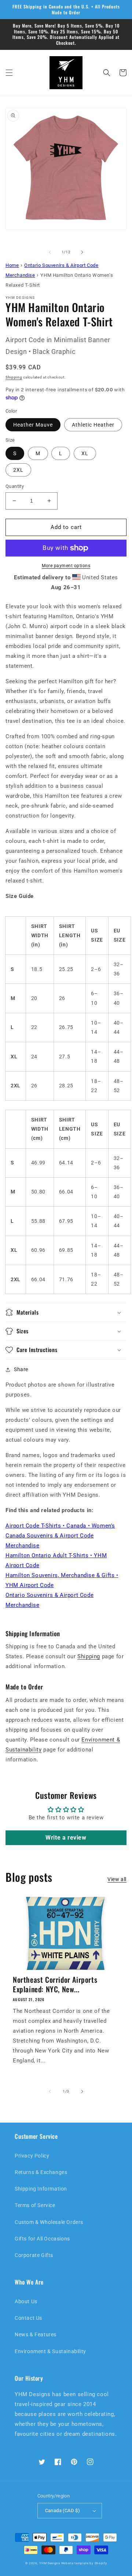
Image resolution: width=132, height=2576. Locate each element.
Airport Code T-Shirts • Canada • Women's (60, 1526)
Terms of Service (35, 2205)
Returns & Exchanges (41, 2172)
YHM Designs (50, 2563)
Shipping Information (41, 2189)
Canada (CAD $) (63, 2510)
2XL (18, 470)
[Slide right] (82, 252)
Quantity (15, 486)
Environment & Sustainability (50, 2351)
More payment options (66, 566)
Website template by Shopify (84, 2563)
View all (117, 1879)
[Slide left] (50, 252)
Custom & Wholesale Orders (49, 2222)
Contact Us (28, 2318)
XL (85, 453)
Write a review (66, 1838)
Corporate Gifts (34, 2255)
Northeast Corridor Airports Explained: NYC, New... (55, 1984)
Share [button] (21, 1369)
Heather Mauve (33, 425)
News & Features (36, 2334)
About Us (26, 2301)
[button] (9, 73)
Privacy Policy (32, 2156)
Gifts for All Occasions (42, 2239)
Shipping (14, 377)
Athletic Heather (93, 425)
